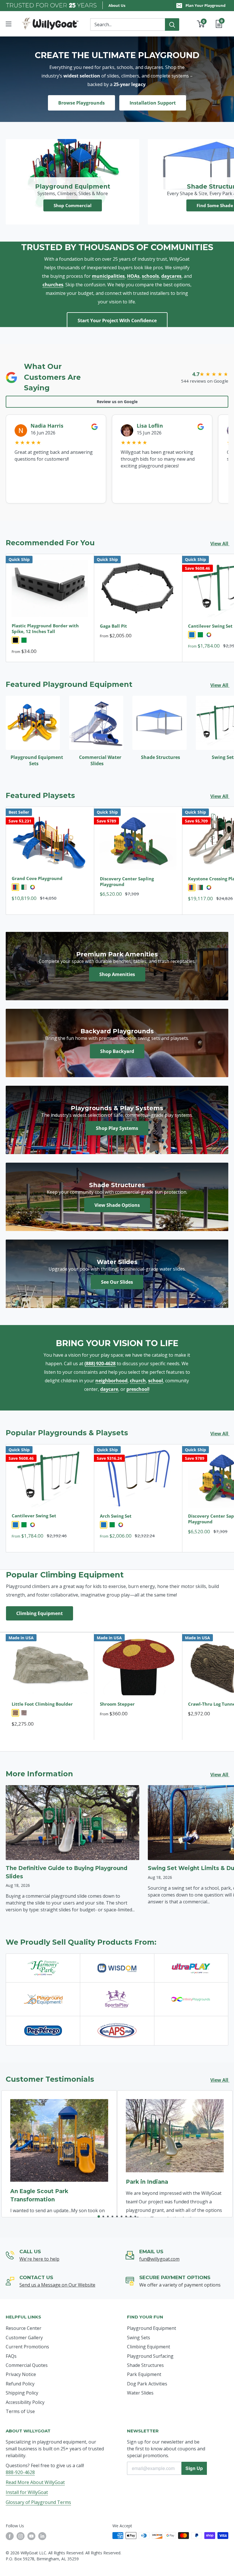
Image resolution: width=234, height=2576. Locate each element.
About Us (117, 5)
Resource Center (24, 2328)
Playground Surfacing (150, 2356)
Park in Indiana (147, 2182)
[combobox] (128, 25)
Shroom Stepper (117, 1704)
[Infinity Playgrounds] (191, 1999)
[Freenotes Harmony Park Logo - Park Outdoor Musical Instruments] (43, 1968)
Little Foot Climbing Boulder (42, 1704)
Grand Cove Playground (37, 878)
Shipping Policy (22, 2393)
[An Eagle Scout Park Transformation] (59, 2140)
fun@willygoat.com (159, 2259)
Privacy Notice (21, 2374)
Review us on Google (117, 402)
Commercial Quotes (27, 2365)
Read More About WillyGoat (35, 2482)
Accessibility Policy (25, 2402)
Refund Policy (20, 2384)
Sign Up (194, 2468)
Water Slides (140, 2393)
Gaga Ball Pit (113, 626)
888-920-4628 (20, 2472)
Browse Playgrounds (81, 103)
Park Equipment (144, 2374)
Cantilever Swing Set (34, 1516)
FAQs (11, 2356)
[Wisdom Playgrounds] (117, 1968)
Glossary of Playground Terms (38, 2502)
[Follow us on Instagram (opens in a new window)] (21, 2536)
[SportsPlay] (117, 1999)
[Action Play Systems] (117, 2030)
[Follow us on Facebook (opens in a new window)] (10, 2536)
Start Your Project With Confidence (117, 321)
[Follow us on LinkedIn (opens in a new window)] (42, 2536)
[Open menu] (9, 24)
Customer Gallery (24, 2338)
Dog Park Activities (147, 2384)
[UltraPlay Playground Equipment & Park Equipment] (191, 1968)
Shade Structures (145, 2365)
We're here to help (39, 2259)
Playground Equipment (152, 2328)
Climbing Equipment (40, 1613)
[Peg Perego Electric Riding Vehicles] (43, 2030)
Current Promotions (27, 2347)
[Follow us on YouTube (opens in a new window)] (31, 2536)
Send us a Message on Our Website (57, 2285)
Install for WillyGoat (27, 2492)
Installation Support (153, 103)
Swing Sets (139, 2338)
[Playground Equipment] (43, 1999)
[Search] (172, 25)
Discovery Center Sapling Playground (127, 881)
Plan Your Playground (205, 5)
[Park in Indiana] (175, 2136)
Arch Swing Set (116, 1516)
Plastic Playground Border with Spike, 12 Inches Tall (45, 628)
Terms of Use (20, 2411)
